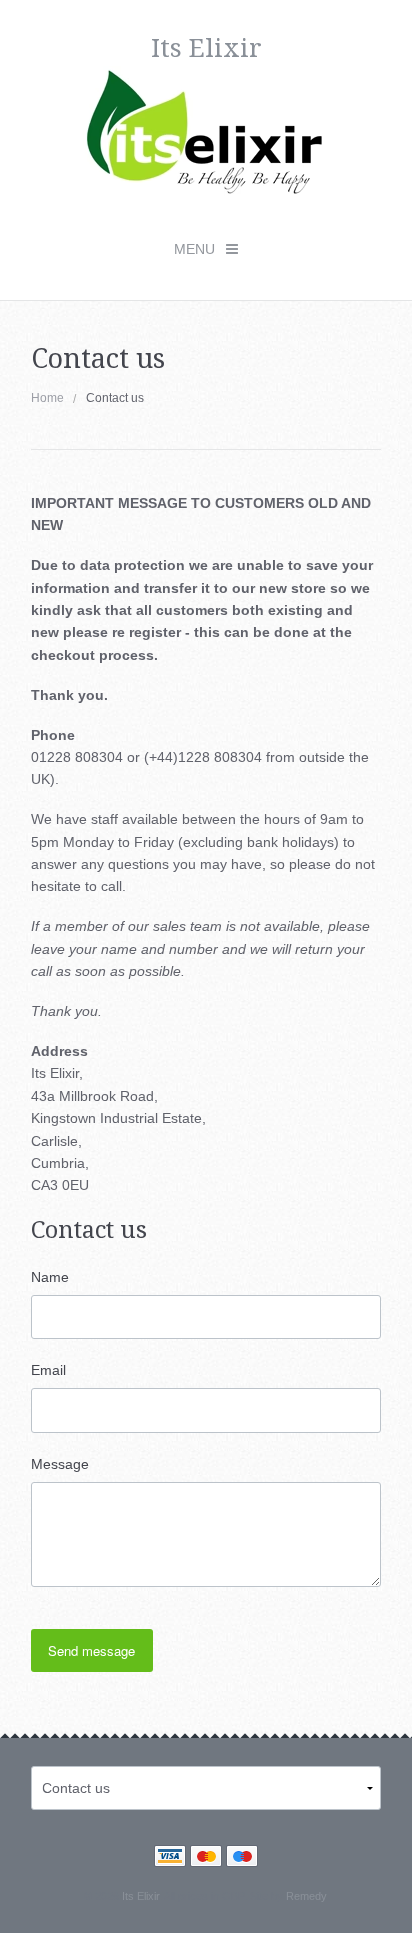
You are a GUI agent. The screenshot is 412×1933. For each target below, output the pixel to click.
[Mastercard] (206, 1859)
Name (50, 1277)
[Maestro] (242, 1859)
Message (60, 1464)
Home (47, 398)
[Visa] (170, 1859)
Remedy (306, 1896)
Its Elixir (140, 1896)
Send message (91, 1650)
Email (48, 1370)
